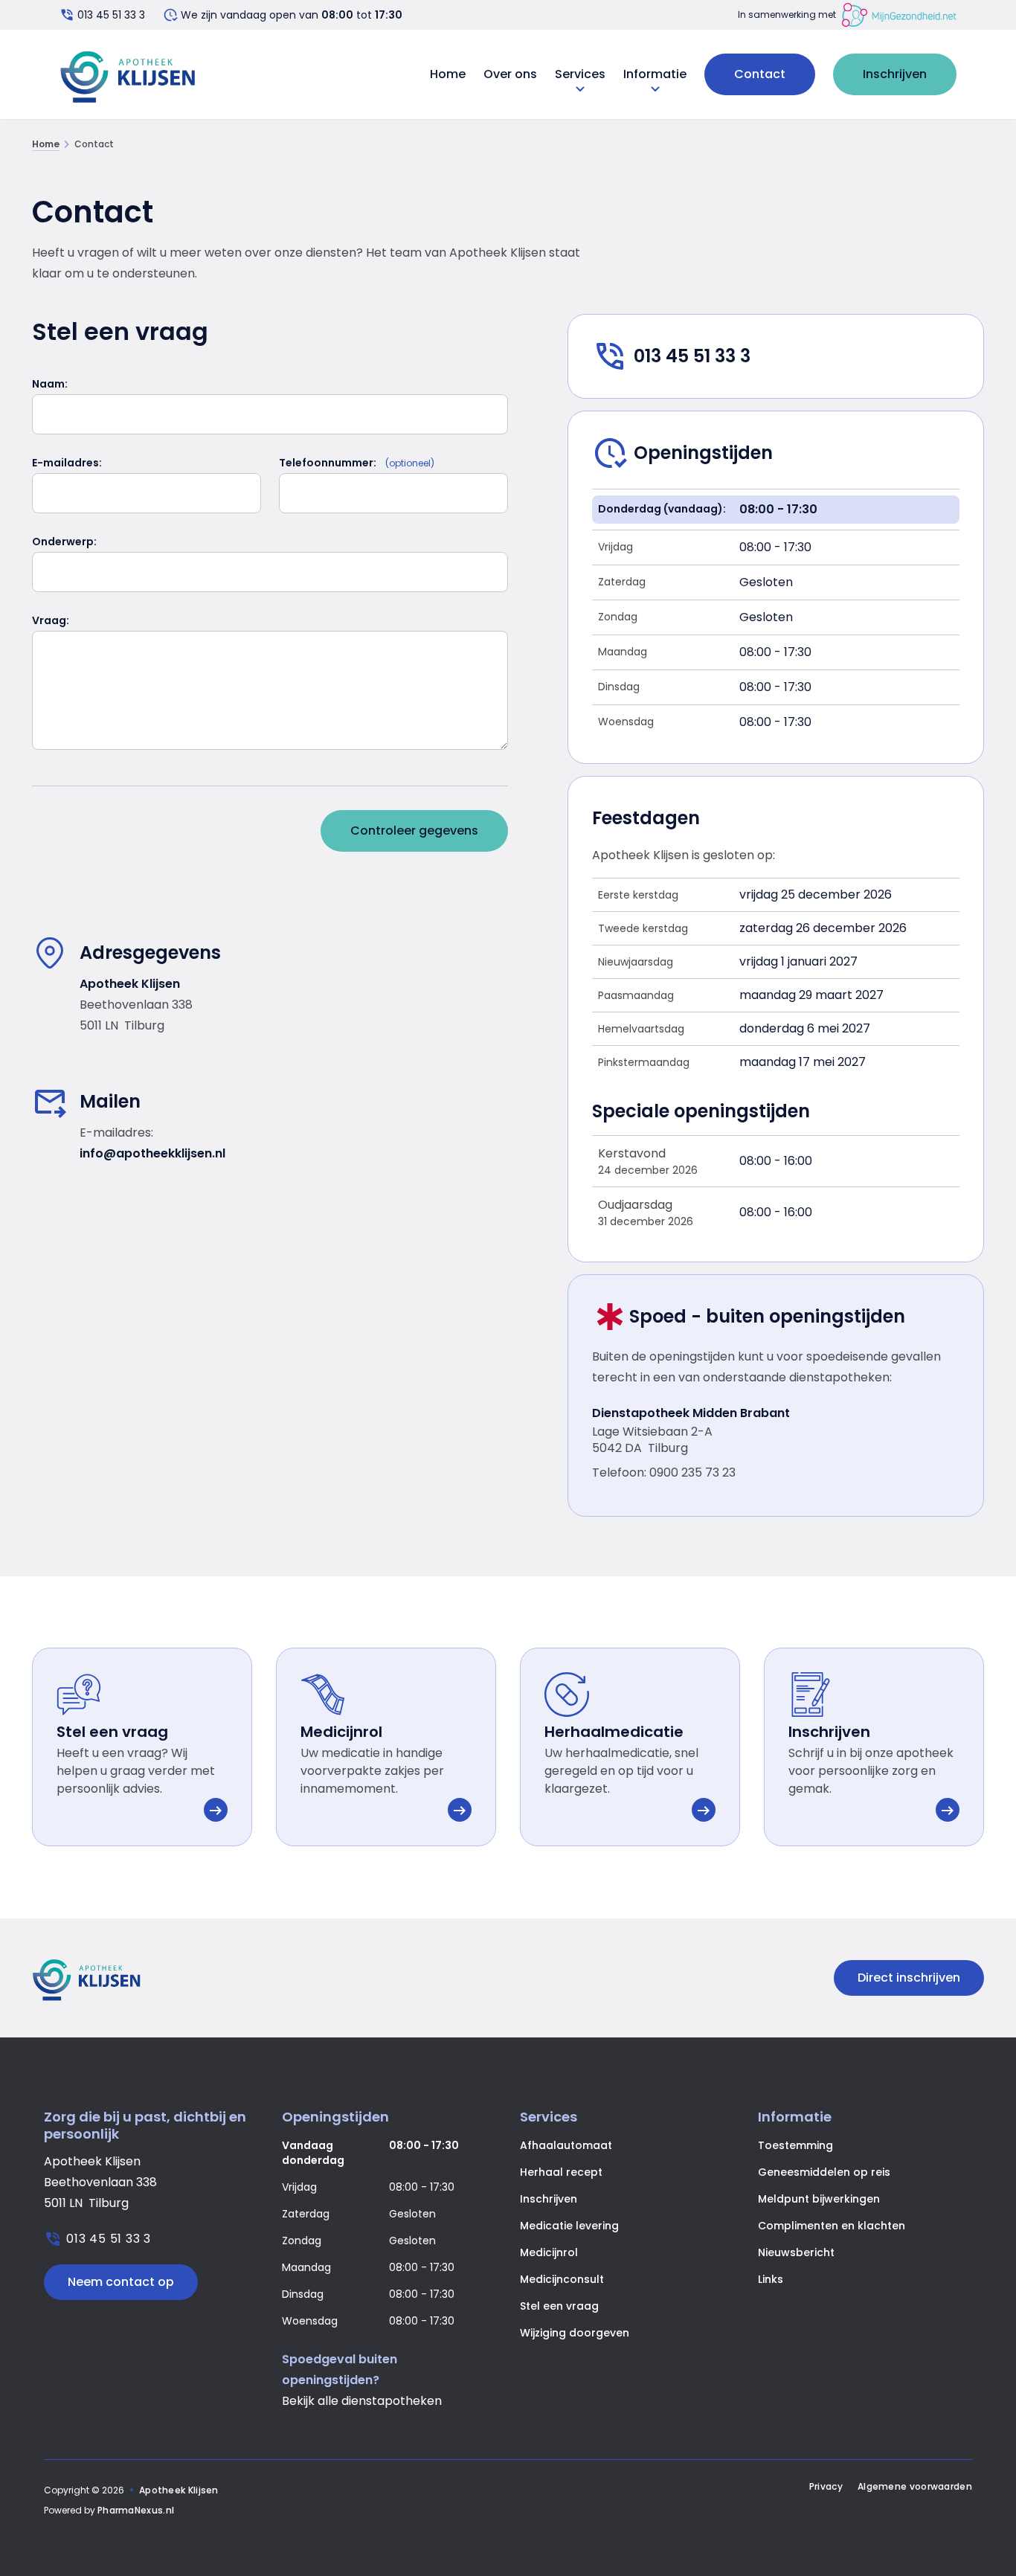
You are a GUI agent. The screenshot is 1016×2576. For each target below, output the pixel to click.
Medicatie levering (569, 2226)
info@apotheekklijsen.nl (152, 1153)
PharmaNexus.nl (136, 2510)
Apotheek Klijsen (179, 2490)
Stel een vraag (559, 2306)
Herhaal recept (561, 2172)
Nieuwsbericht (796, 2252)
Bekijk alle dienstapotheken (362, 2401)
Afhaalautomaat (566, 2145)
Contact (760, 74)
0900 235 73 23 (692, 1472)
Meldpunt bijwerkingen (819, 2199)
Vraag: (51, 620)
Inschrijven (895, 74)
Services (580, 74)
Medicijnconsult (562, 2279)
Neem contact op (121, 2282)
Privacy (826, 2487)
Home (448, 74)
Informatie (655, 74)
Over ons (510, 74)
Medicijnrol (549, 2252)
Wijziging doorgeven (575, 2333)
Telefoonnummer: (328, 463)
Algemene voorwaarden (915, 2487)
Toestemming (795, 2145)
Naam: (50, 384)
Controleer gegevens (414, 831)
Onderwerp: (64, 542)
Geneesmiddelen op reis (824, 2172)
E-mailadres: (67, 463)
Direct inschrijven (909, 1978)
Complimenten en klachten (832, 2226)
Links (771, 2279)
